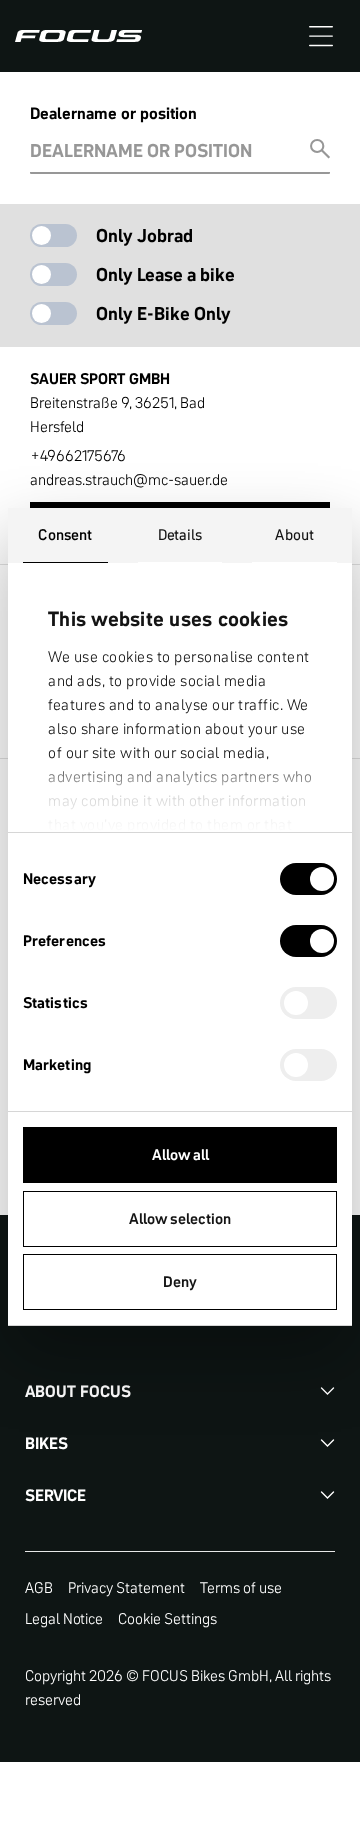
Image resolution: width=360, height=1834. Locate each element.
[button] (321, 36)
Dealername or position (113, 113)
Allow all (180, 1154)
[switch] (308, 943)
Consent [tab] (65, 534)
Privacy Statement (126, 1587)
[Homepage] (78, 36)
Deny (180, 1281)
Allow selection (180, 1218)
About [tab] (294, 534)
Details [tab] (180, 534)
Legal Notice (64, 1618)
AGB (39, 1587)
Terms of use (241, 1587)
